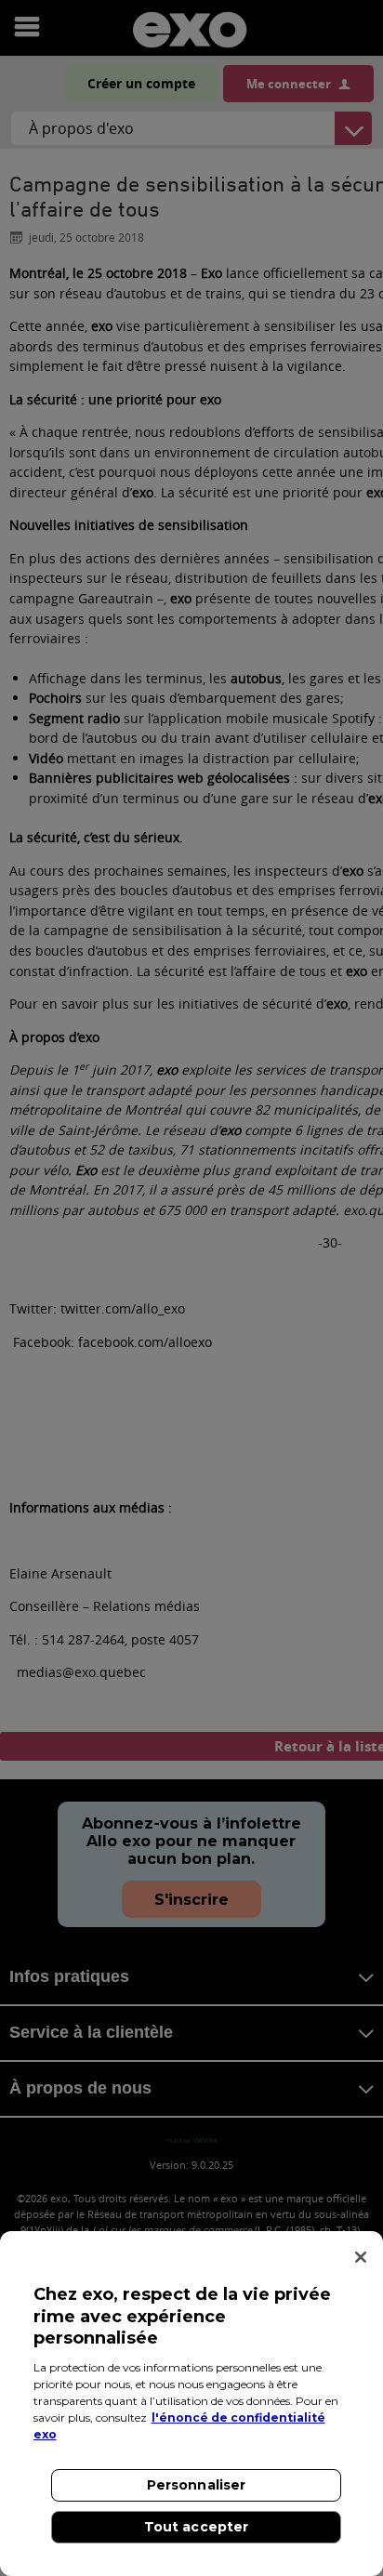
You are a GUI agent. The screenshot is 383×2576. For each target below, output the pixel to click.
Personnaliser (197, 2485)
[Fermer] (361, 2257)
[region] (191, 2404)
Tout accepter (197, 2527)
